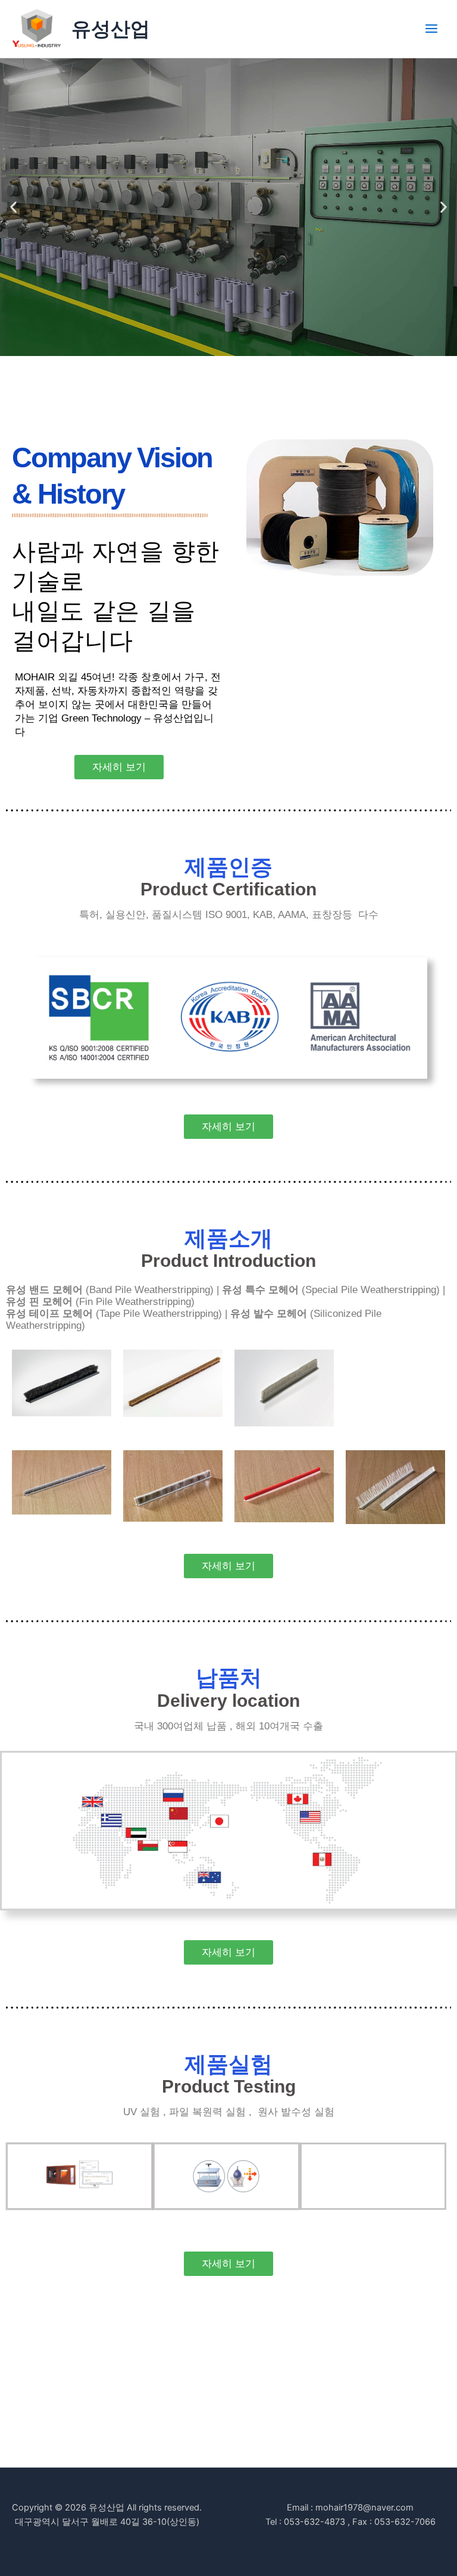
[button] (13, 207)
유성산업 (111, 29)
